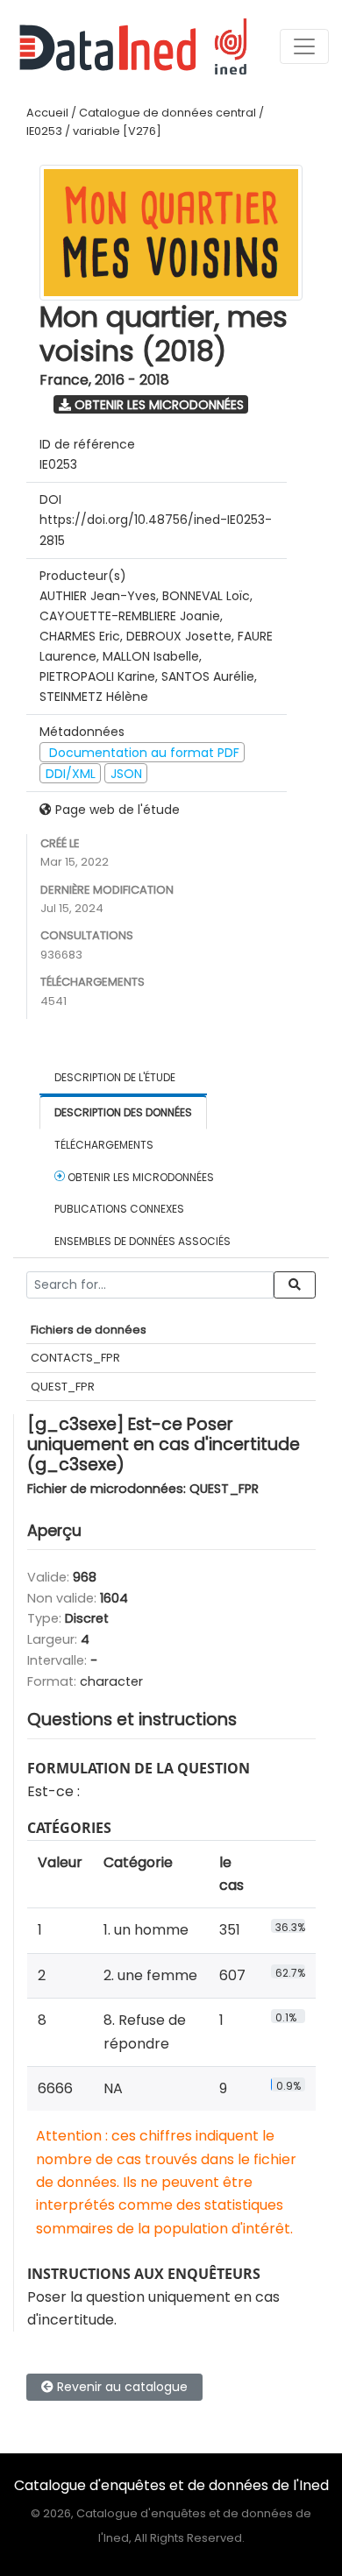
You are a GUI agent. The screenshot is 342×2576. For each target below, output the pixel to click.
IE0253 (44, 131)
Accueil (47, 113)
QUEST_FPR (63, 1387)
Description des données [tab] (123, 1112)
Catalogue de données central (167, 113)
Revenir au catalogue (121, 2387)
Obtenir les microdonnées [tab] (139, 1177)
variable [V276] (117, 131)
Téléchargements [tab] (104, 1145)
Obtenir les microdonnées (157, 405)
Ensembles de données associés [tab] (142, 1241)
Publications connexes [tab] (119, 1209)
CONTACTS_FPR (75, 1358)
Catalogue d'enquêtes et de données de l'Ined (171, 2485)
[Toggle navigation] (304, 46)
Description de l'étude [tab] (115, 1077)
